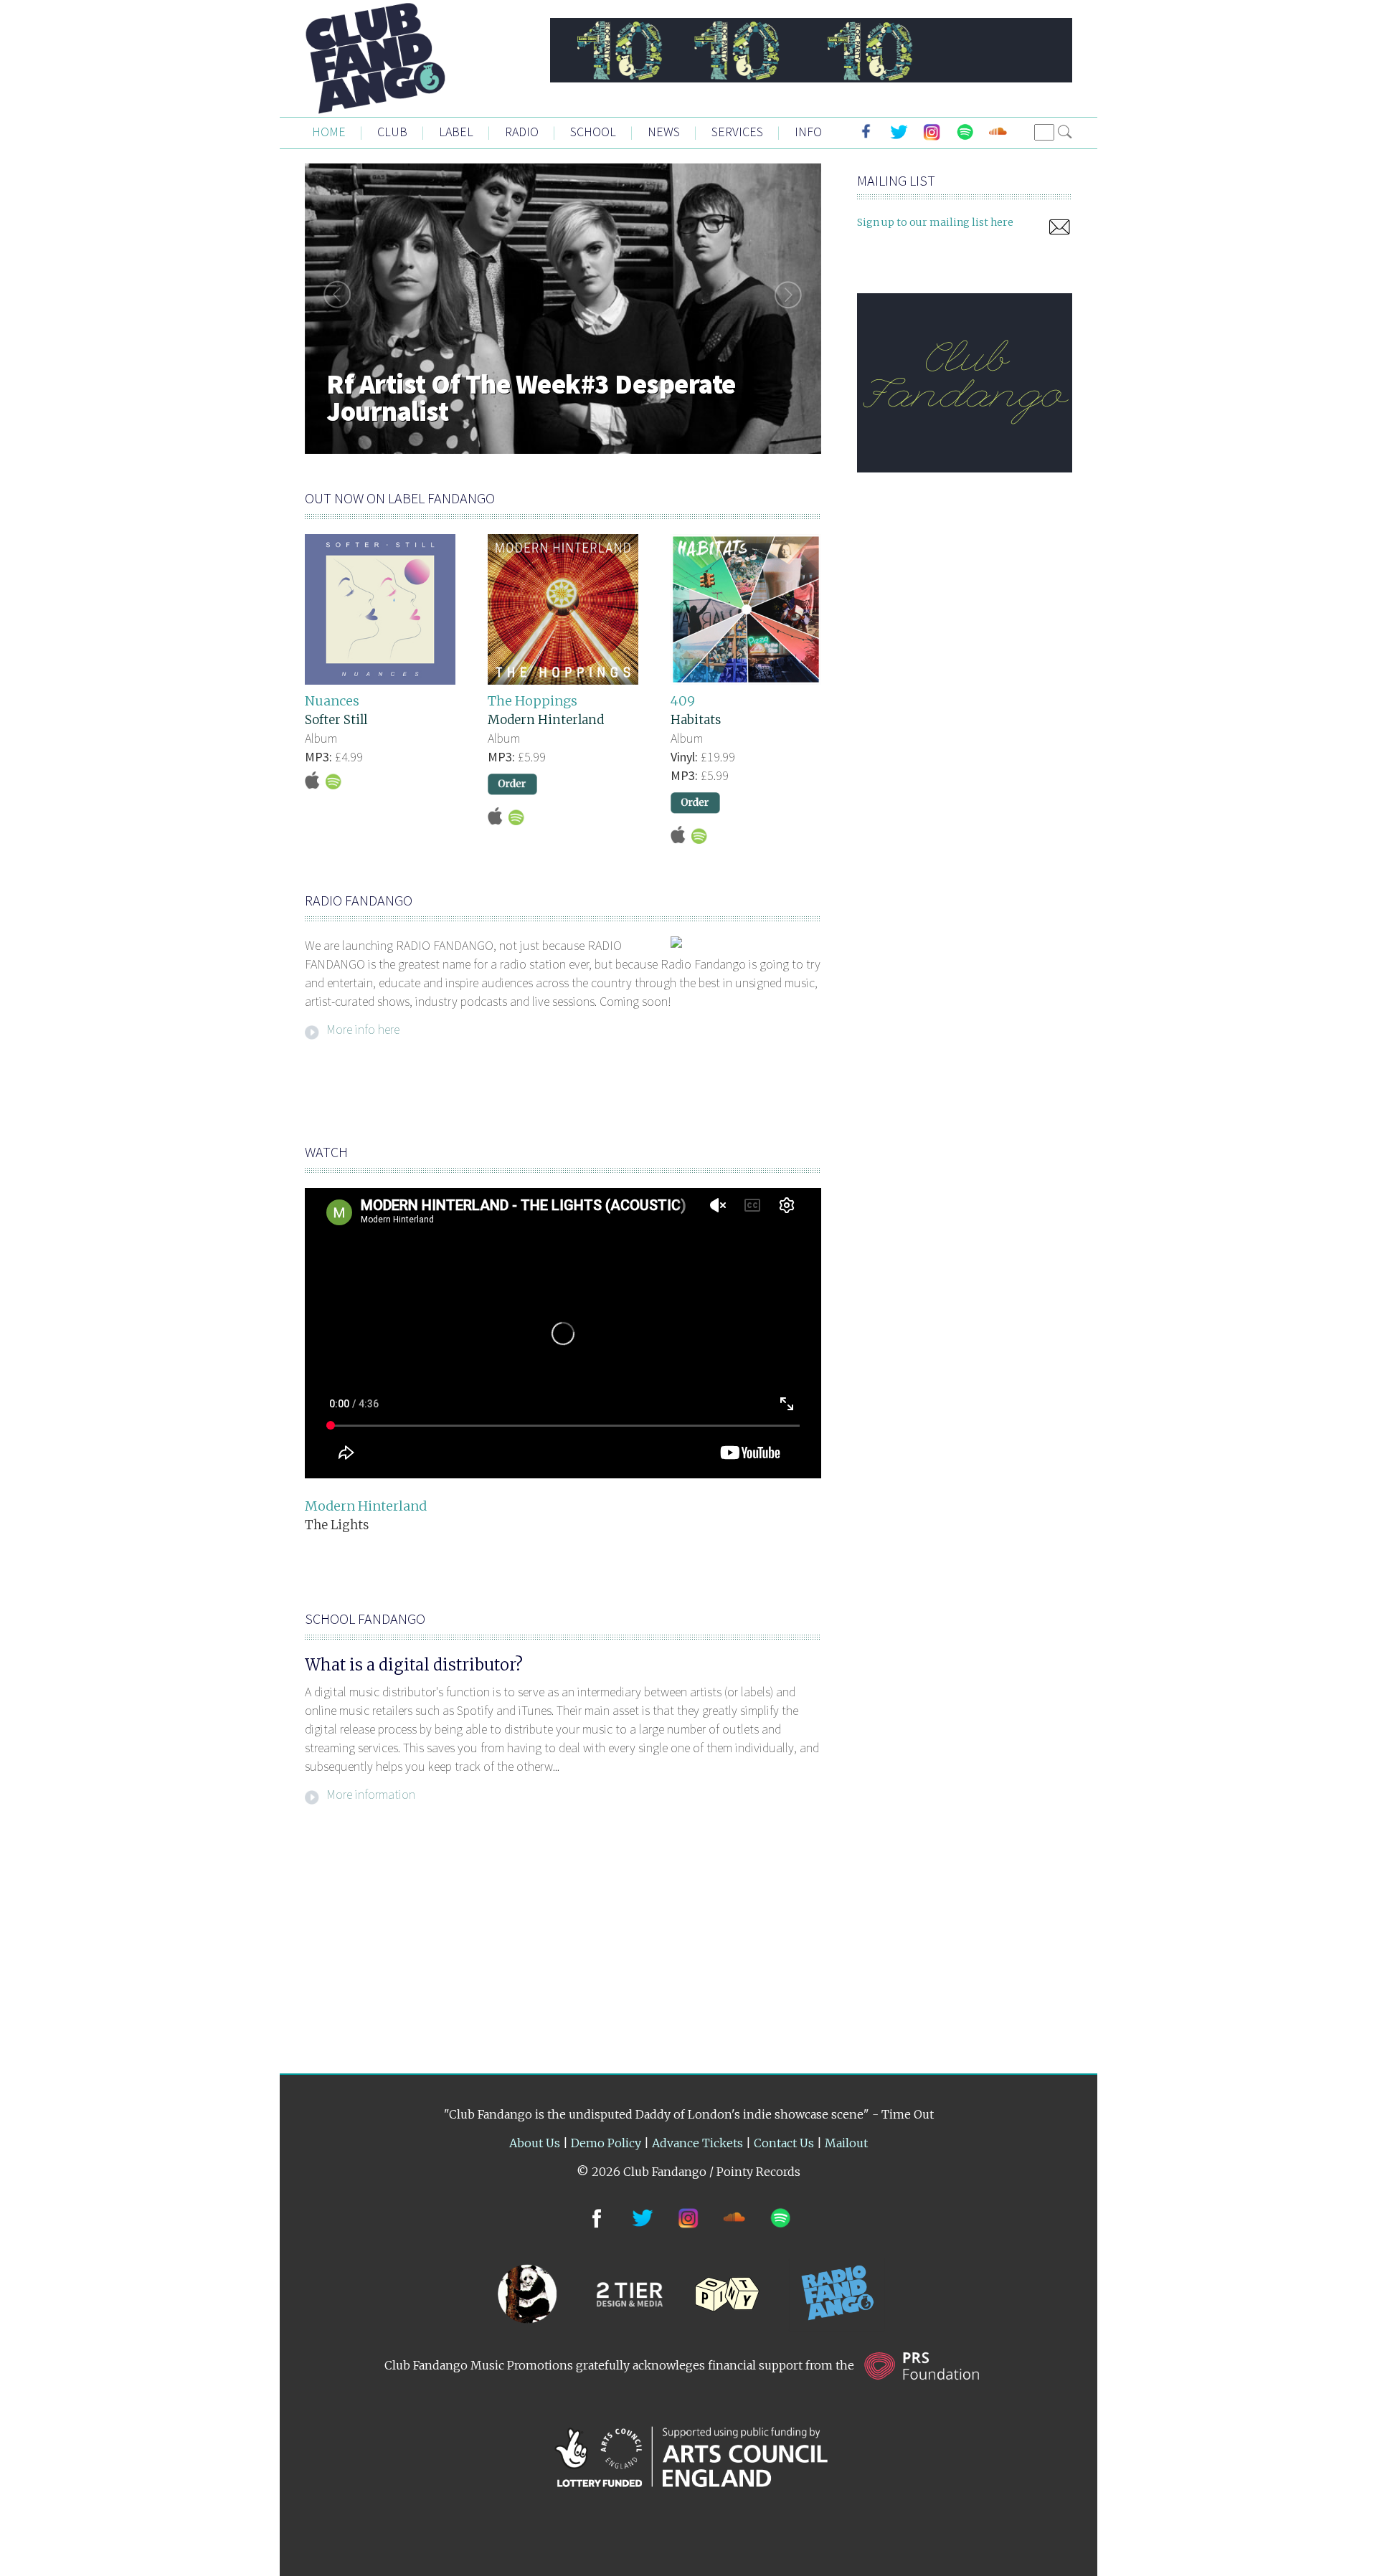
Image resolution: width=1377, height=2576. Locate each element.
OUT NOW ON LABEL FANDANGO (400, 498)
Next (792, 295)
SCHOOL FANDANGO (365, 1619)
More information (371, 1793)
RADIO (522, 132)
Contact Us (784, 2143)
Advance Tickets (697, 2143)
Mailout (846, 2143)
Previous (333, 295)
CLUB (392, 132)
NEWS (664, 132)
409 (683, 701)
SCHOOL (593, 132)
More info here (363, 1028)
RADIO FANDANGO (359, 900)
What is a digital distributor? (414, 1665)
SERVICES (737, 132)
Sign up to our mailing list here (935, 222)
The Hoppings (533, 701)
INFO (808, 132)
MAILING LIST (896, 180)
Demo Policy (606, 2143)
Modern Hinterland (546, 720)
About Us (535, 2143)
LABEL (456, 132)
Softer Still (336, 720)
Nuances (332, 701)
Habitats (696, 720)
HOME (329, 132)
